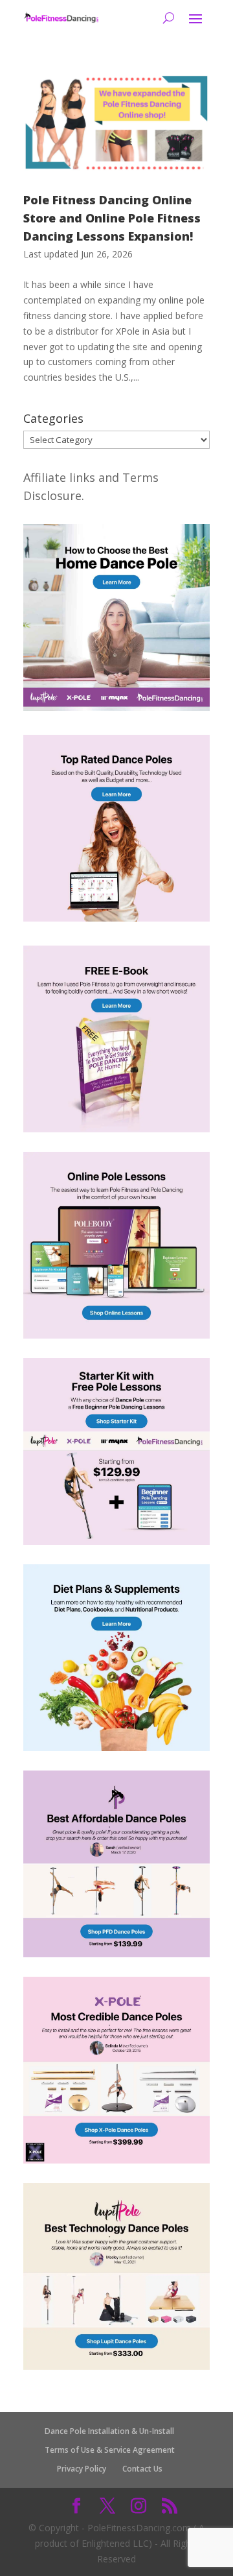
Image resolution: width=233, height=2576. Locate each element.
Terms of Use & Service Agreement (110, 2450)
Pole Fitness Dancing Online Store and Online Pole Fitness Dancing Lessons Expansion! (112, 218)
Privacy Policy (82, 2469)
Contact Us (142, 2469)
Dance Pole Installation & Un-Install (109, 2431)
